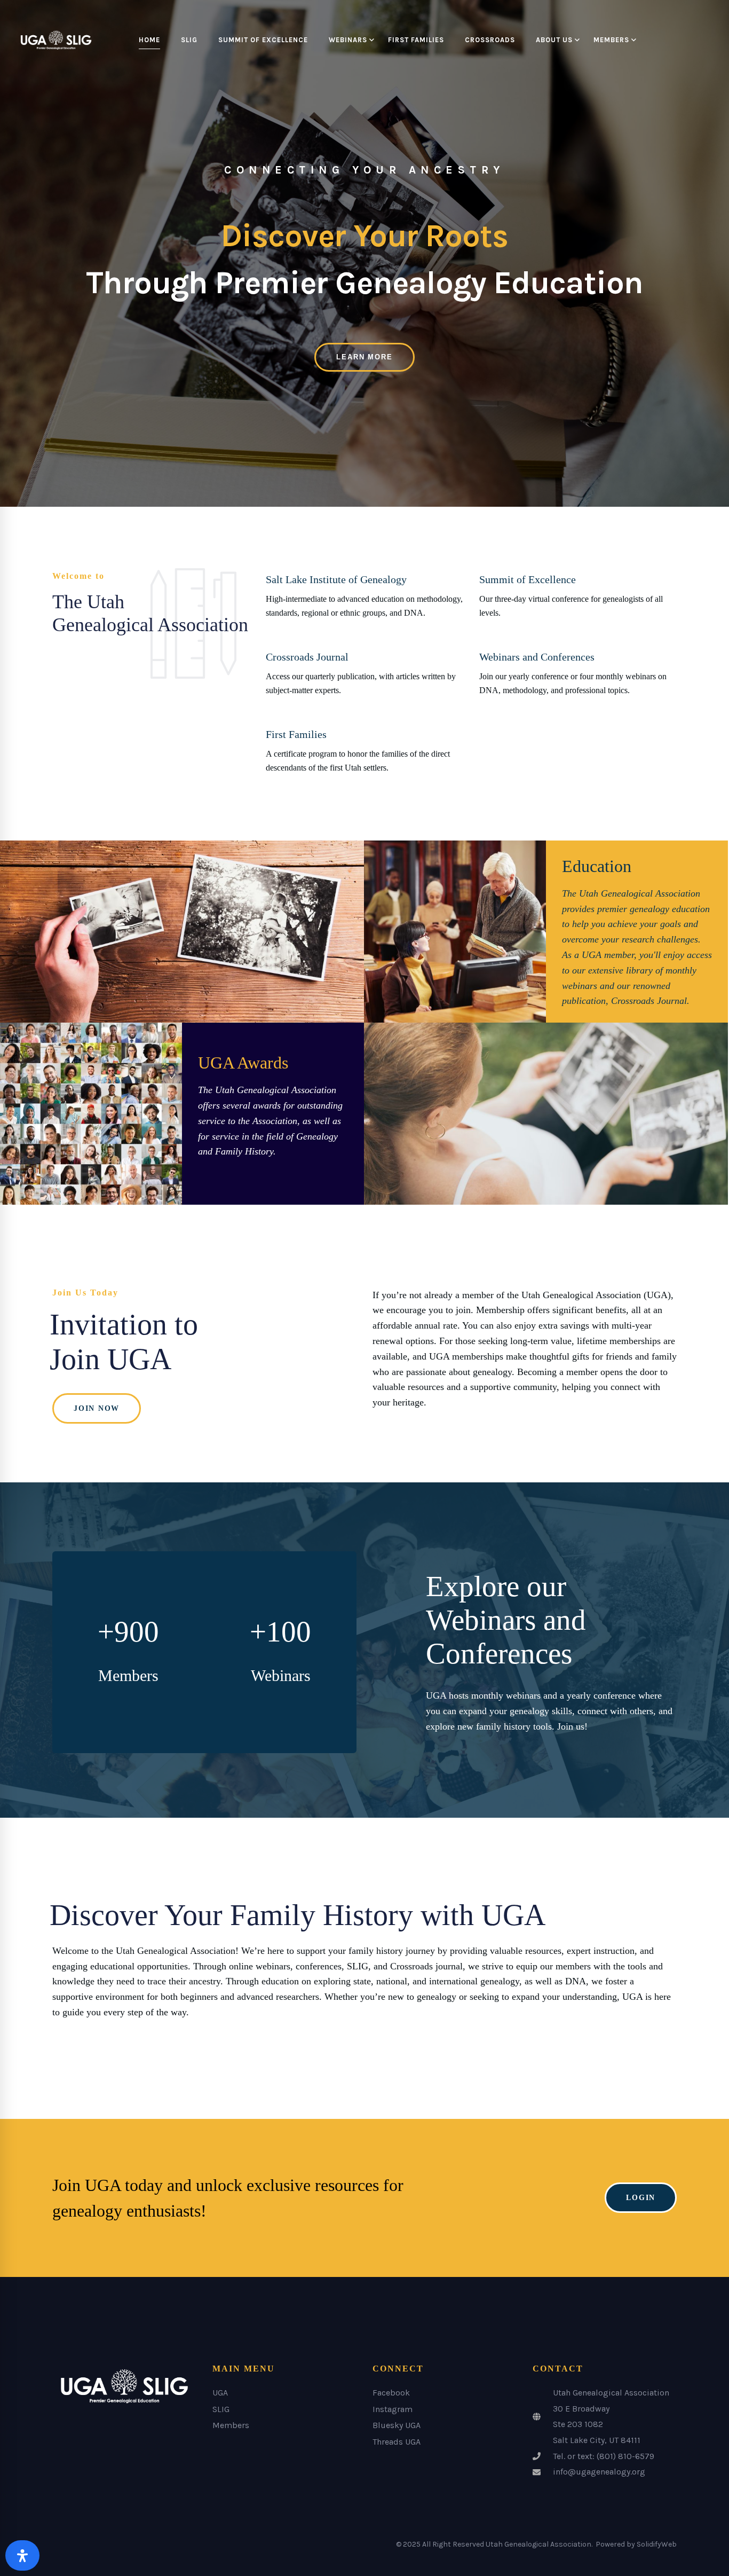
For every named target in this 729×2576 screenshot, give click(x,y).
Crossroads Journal (307, 657)
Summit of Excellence (528, 579)
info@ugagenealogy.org (599, 2472)
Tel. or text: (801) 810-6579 (604, 2456)
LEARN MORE (364, 357)
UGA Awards (243, 1063)
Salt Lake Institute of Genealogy (336, 579)
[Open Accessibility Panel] (22, 2555)
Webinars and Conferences (537, 657)
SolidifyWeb (657, 2544)
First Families (296, 734)
